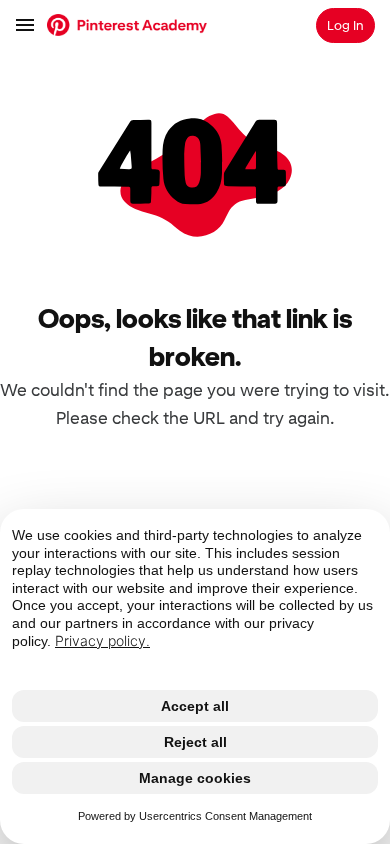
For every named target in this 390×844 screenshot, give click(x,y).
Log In (345, 25)
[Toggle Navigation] (26, 25)
